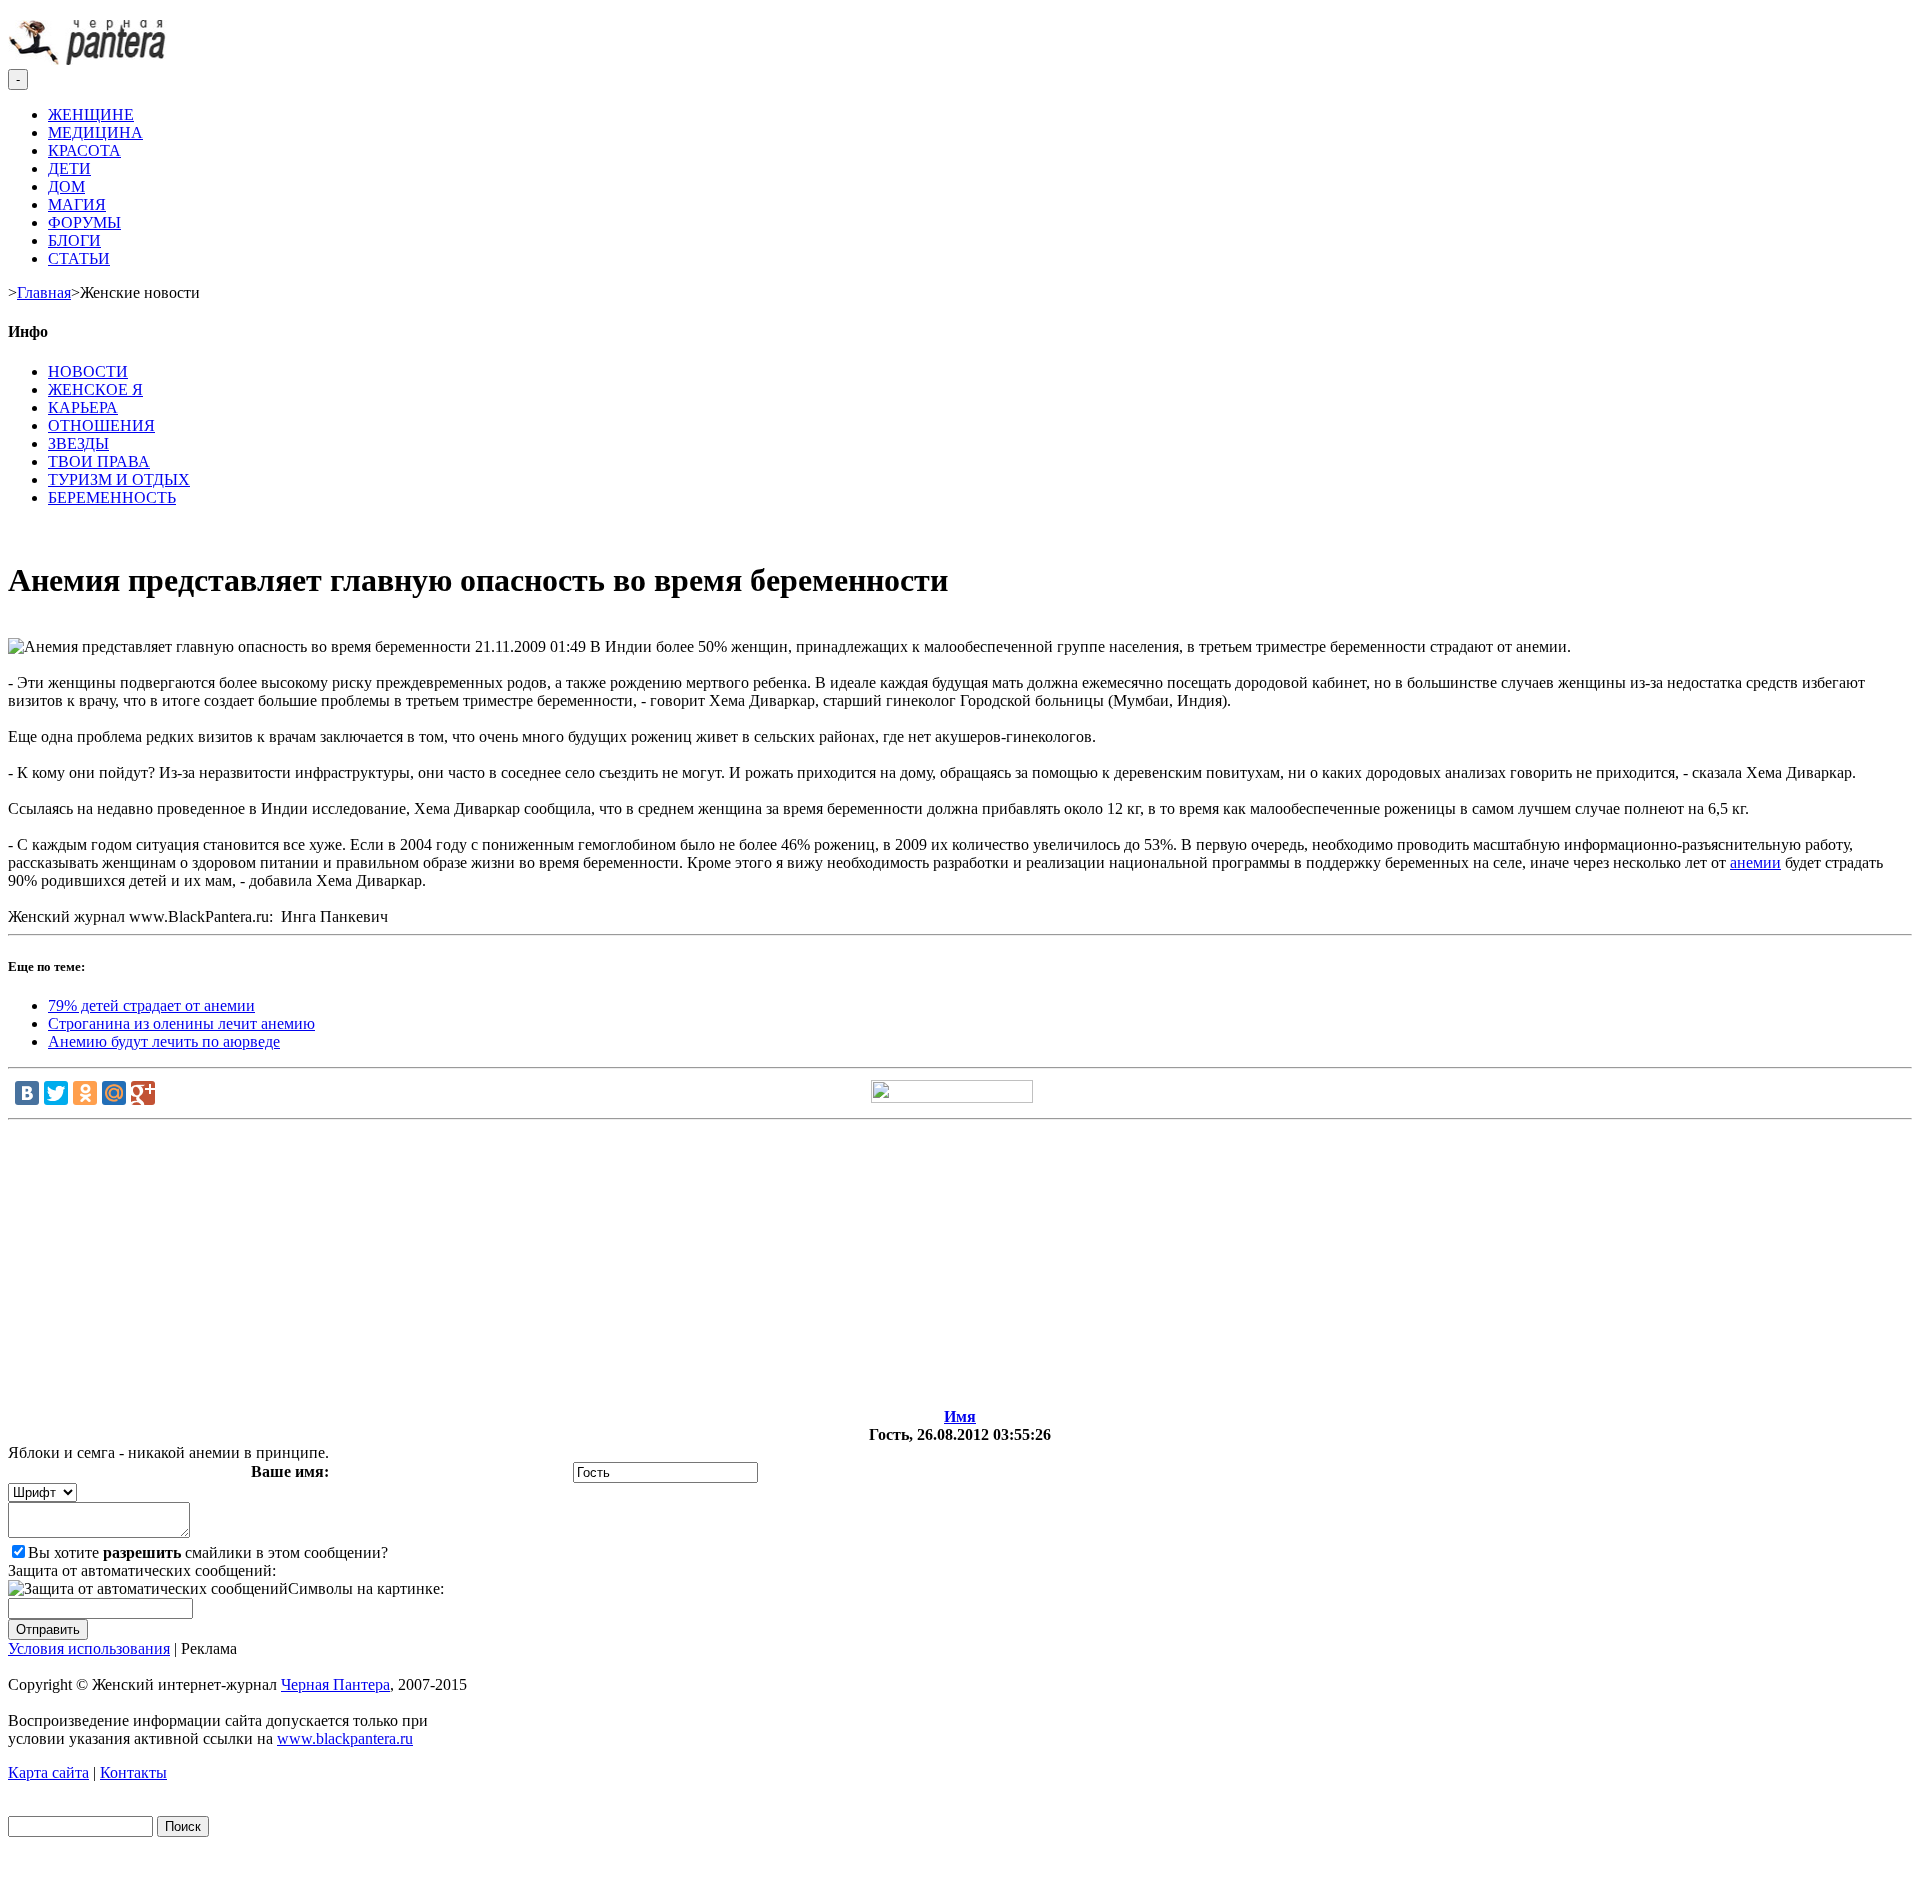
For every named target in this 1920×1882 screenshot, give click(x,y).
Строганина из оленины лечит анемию (181, 1023)
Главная (44, 292)
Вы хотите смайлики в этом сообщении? (208, 1552)
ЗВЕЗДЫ (78, 443)
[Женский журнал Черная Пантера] (89, 59)
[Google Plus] (143, 1093)
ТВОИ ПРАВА (99, 461)
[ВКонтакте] (27, 1093)
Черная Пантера (335, 1684)
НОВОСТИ (88, 371)
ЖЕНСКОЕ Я (95, 389)
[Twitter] (56, 1093)
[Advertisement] (960, 1268)
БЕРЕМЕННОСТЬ (112, 497)
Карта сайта (48, 1772)
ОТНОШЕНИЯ (101, 425)
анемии (1755, 862)
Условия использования (89, 1648)
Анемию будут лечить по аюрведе (164, 1041)
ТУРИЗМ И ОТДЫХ (119, 479)
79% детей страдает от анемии (151, 1005)
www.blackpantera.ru (345, 1738)
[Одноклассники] (85, 1093)
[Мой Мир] (114, 1093)
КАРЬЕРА (83, 407)
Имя (960, 1416)
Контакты (133, 1772)
